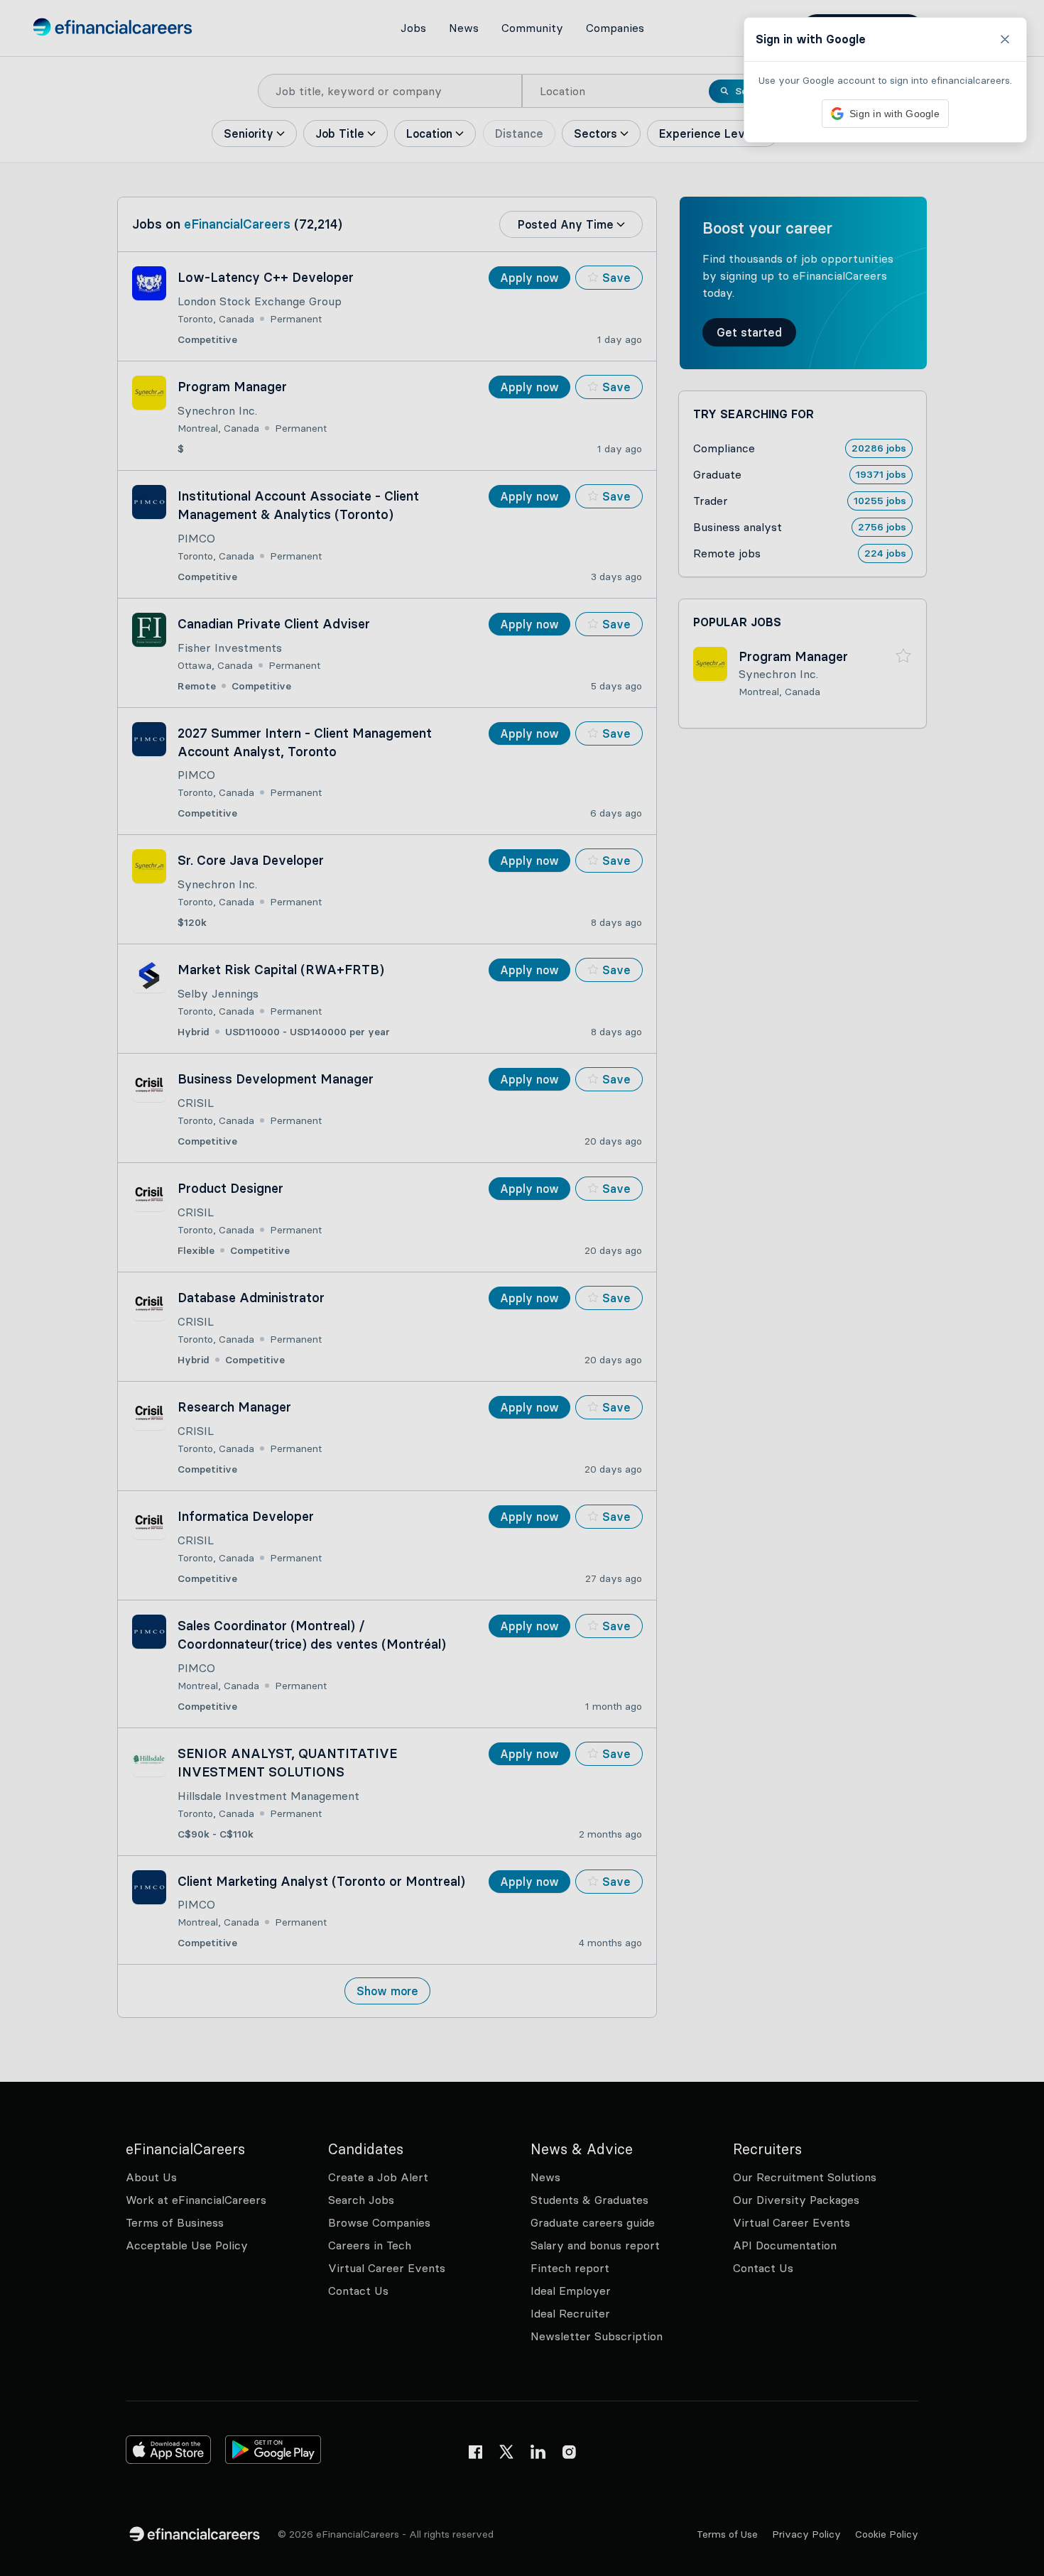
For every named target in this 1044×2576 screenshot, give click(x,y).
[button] (522, 1288)
